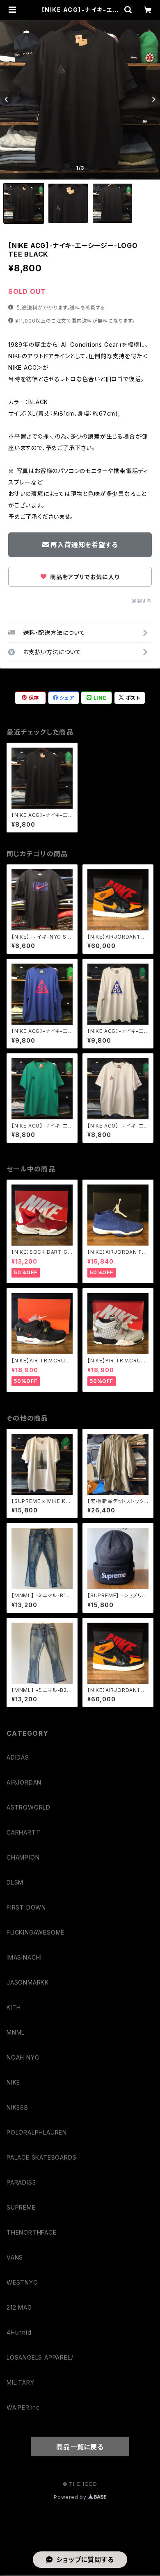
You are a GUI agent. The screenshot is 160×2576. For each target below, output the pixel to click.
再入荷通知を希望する (84, 545)
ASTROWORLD (29, 1807)
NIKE (13, 2082)
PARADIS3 (21, 2182)
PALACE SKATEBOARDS (41, 2157)
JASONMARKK (28, 1982)
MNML (16, 2032)
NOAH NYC (23, 2057)
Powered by (71, 2497)
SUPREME (21, 2207)
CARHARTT (23, 1832)
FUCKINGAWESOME (35, 1932)
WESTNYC (22, 2282)
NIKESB (17, 2107)
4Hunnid (19, 2332)
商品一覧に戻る (80, 2447)
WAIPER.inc (23, 2407)
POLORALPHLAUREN (37, 2132)
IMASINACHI (24, 1957)
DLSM (15, 1882)
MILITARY (20, 2382)
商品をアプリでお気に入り (84, 577)
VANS (15, 2257)
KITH (14, 2007)
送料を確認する (88, 308)
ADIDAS (18, 1757)
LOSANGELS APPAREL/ (40, 2357)
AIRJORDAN (24, 1782)
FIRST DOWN (26, 1907)
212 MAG (19, 2307)
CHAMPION (23, 1857)
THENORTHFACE (32, 2232)
